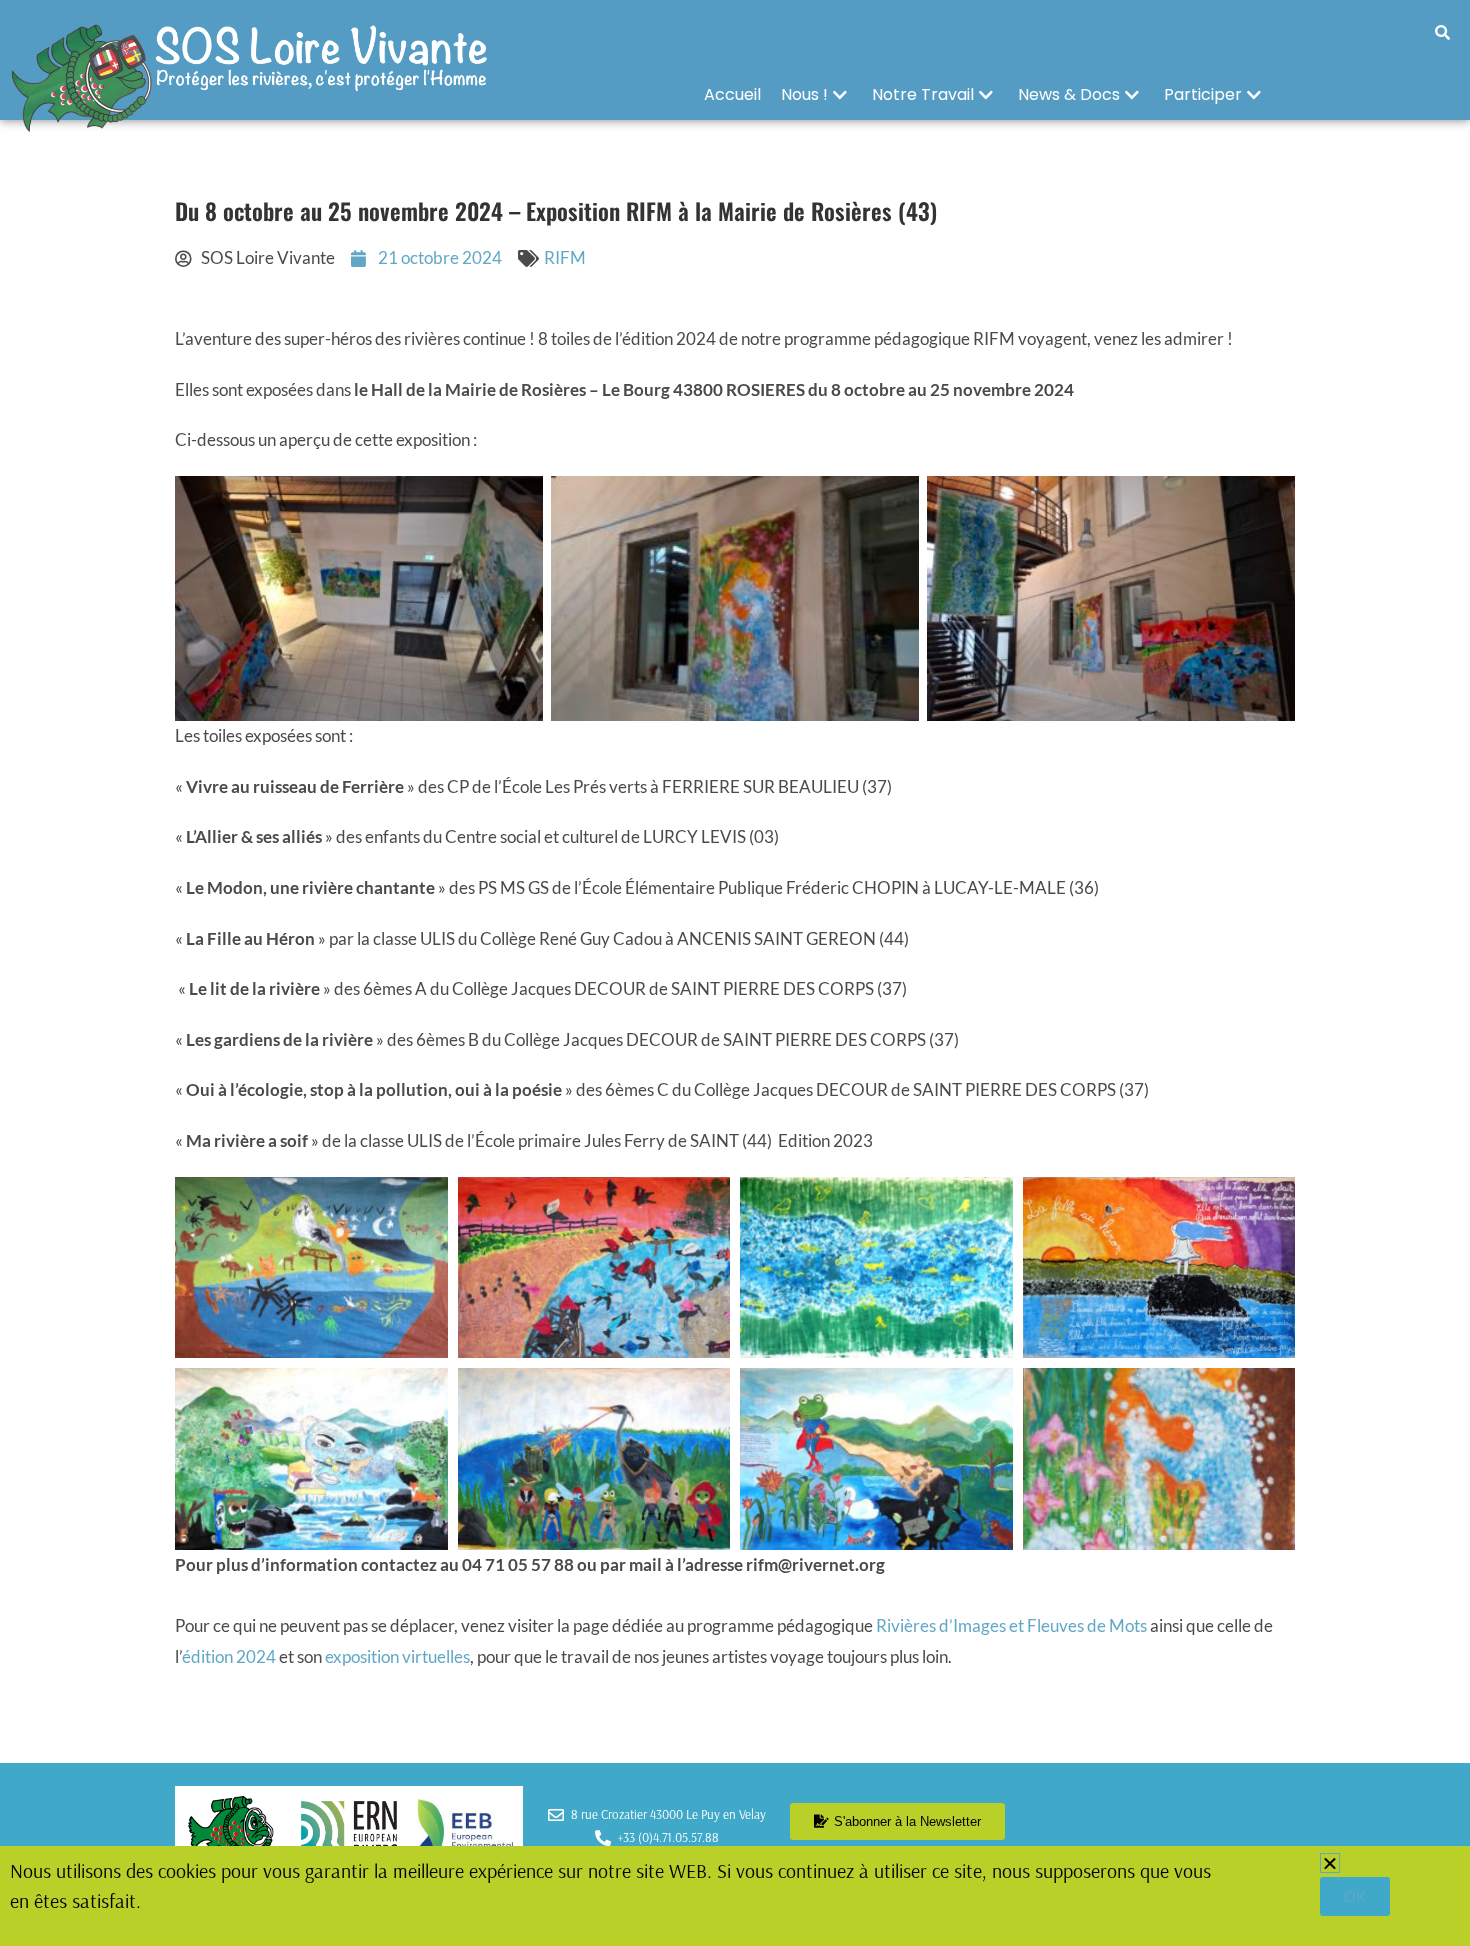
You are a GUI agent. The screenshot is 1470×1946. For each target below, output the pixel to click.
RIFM (565, 257)
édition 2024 (230, 1656)
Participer (1203, 94)
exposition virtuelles (397, 1656)
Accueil (732, 94)
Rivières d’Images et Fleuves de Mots (1011, 1625)
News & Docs (1069, 94)
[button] (1330, 1863)
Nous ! (804, 94)
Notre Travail (923, 94)
